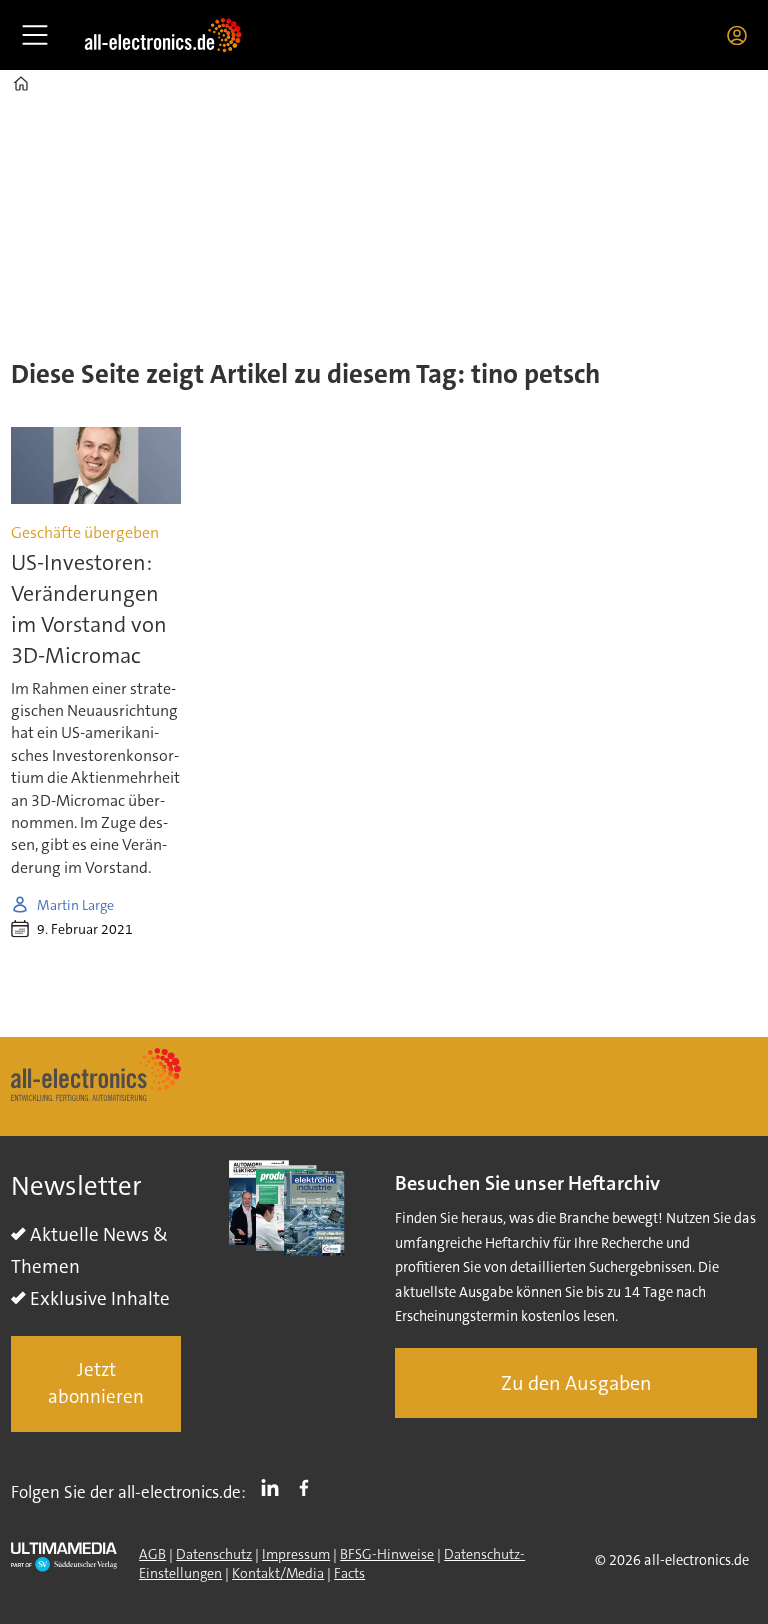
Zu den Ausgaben (576, 1383)
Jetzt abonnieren (96, 1383)
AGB (152, 1554)
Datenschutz (214, 1554)
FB (309, 1488)
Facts (349, 1573)
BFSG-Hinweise (387, 1554)
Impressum (296, 1554)
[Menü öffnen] (35, 35)
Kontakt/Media (278, 1573)
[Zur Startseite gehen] (163, 35)
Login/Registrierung (742, 35)
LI (275, 1488)
